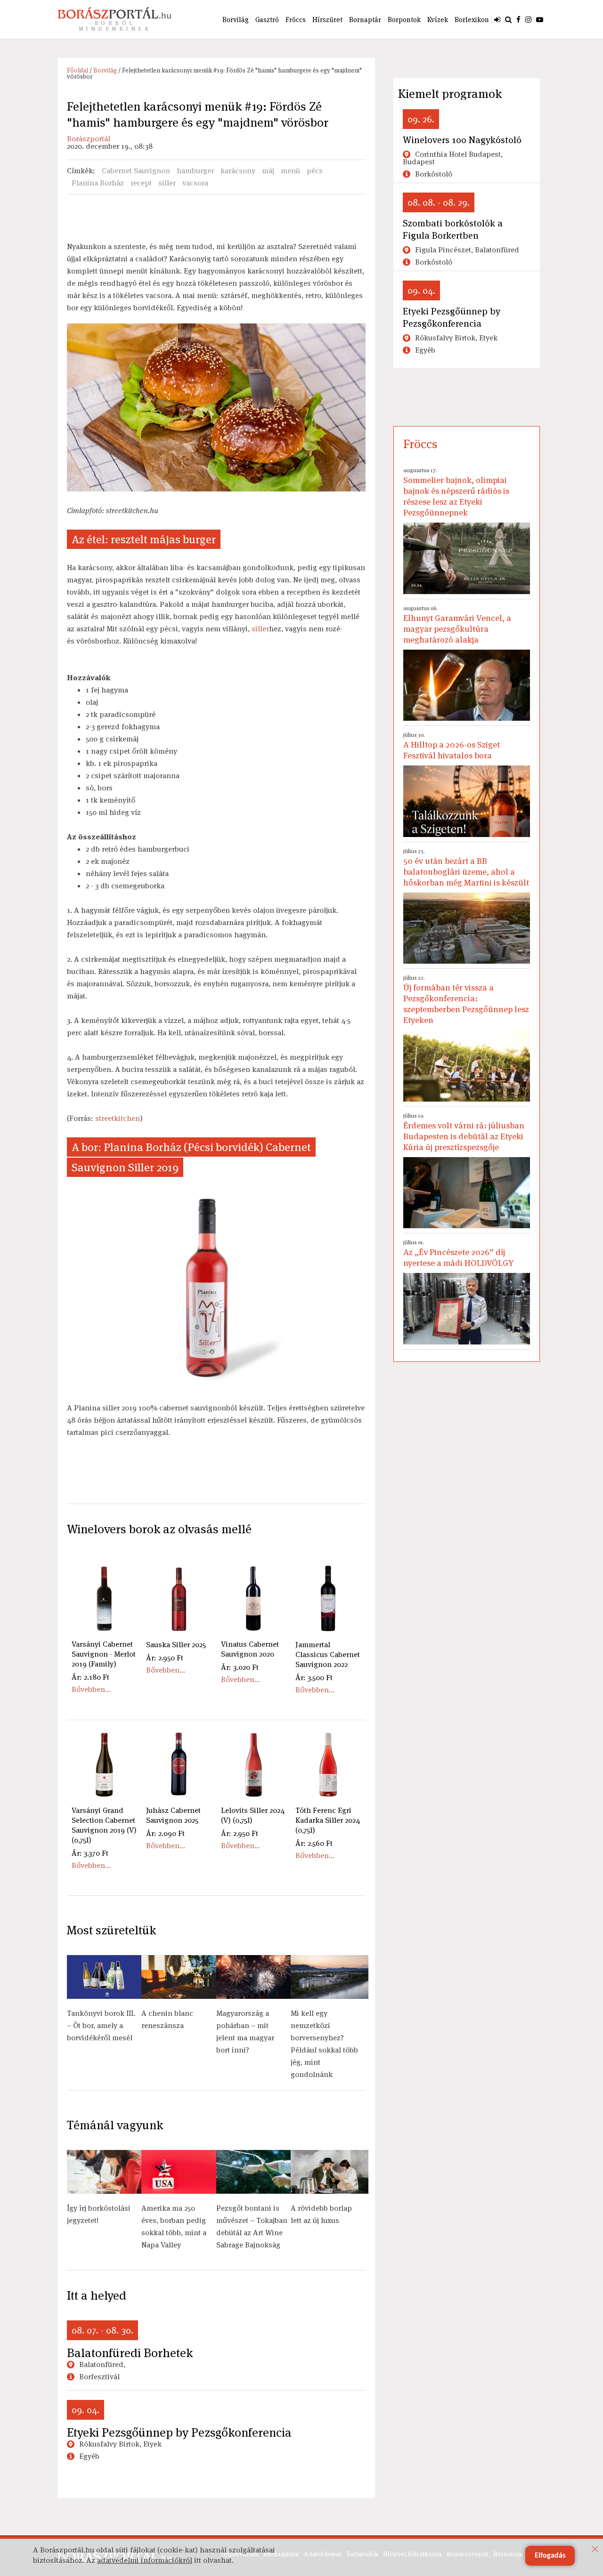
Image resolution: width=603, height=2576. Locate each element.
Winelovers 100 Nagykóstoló (462, 140)
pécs (315, 171)
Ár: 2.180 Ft (90, 1677)
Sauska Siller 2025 (176, 1645)
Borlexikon (472, 20)
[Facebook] (518, 19)
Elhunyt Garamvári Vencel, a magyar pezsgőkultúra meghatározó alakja (457, 625)
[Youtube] (540, 19)
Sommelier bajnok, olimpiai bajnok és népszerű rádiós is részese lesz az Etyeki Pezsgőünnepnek (456, 492)
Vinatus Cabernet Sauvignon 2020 (250, 1649)
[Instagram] (528, 19)
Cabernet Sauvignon (136, 171)
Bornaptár (365, 20)
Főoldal (77, 70)
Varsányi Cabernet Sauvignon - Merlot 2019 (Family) (104, 1654)
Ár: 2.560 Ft (314, 1843)
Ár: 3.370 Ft (90, 1853)
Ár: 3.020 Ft (240, 1667)
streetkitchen (118, 1118)
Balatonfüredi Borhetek (130, 2353)
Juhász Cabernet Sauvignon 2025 (173, 1815)
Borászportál (89, 139)
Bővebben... (91, 1689)
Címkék (80, 171)
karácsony (238, 171)
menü (290, 171)
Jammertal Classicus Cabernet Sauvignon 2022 (328, 1654)
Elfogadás (550, 2556)
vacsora (195, 183)
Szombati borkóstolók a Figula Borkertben (453, 229)
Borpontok (404, 20)
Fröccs (296, 20)
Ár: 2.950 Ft (165, 1658)
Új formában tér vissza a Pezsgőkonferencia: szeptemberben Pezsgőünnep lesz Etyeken (466, 1000)
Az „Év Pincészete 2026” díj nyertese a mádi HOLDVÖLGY (458, 1253)
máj (268, 171)
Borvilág (236, 20)
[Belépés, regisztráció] (497, 19)
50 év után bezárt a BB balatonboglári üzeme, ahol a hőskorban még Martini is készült (466, 868)
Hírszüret (327, 20)
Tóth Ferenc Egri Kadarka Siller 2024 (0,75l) (328, 1820)
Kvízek (438, 20)
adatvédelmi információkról (145, 2560)
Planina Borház (98, 183)
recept (141, 183)
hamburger (195, 171)
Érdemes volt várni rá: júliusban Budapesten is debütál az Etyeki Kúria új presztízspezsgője (464, 1132)
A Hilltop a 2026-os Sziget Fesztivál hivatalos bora (452, 746)
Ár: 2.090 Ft (165, 1833)
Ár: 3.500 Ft (314, 1678)
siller (167, 183)
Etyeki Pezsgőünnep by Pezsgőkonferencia (179, 2432)
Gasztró (267, 20)
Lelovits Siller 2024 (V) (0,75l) (253, 1815)
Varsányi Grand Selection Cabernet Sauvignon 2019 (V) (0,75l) (104, 1825)
